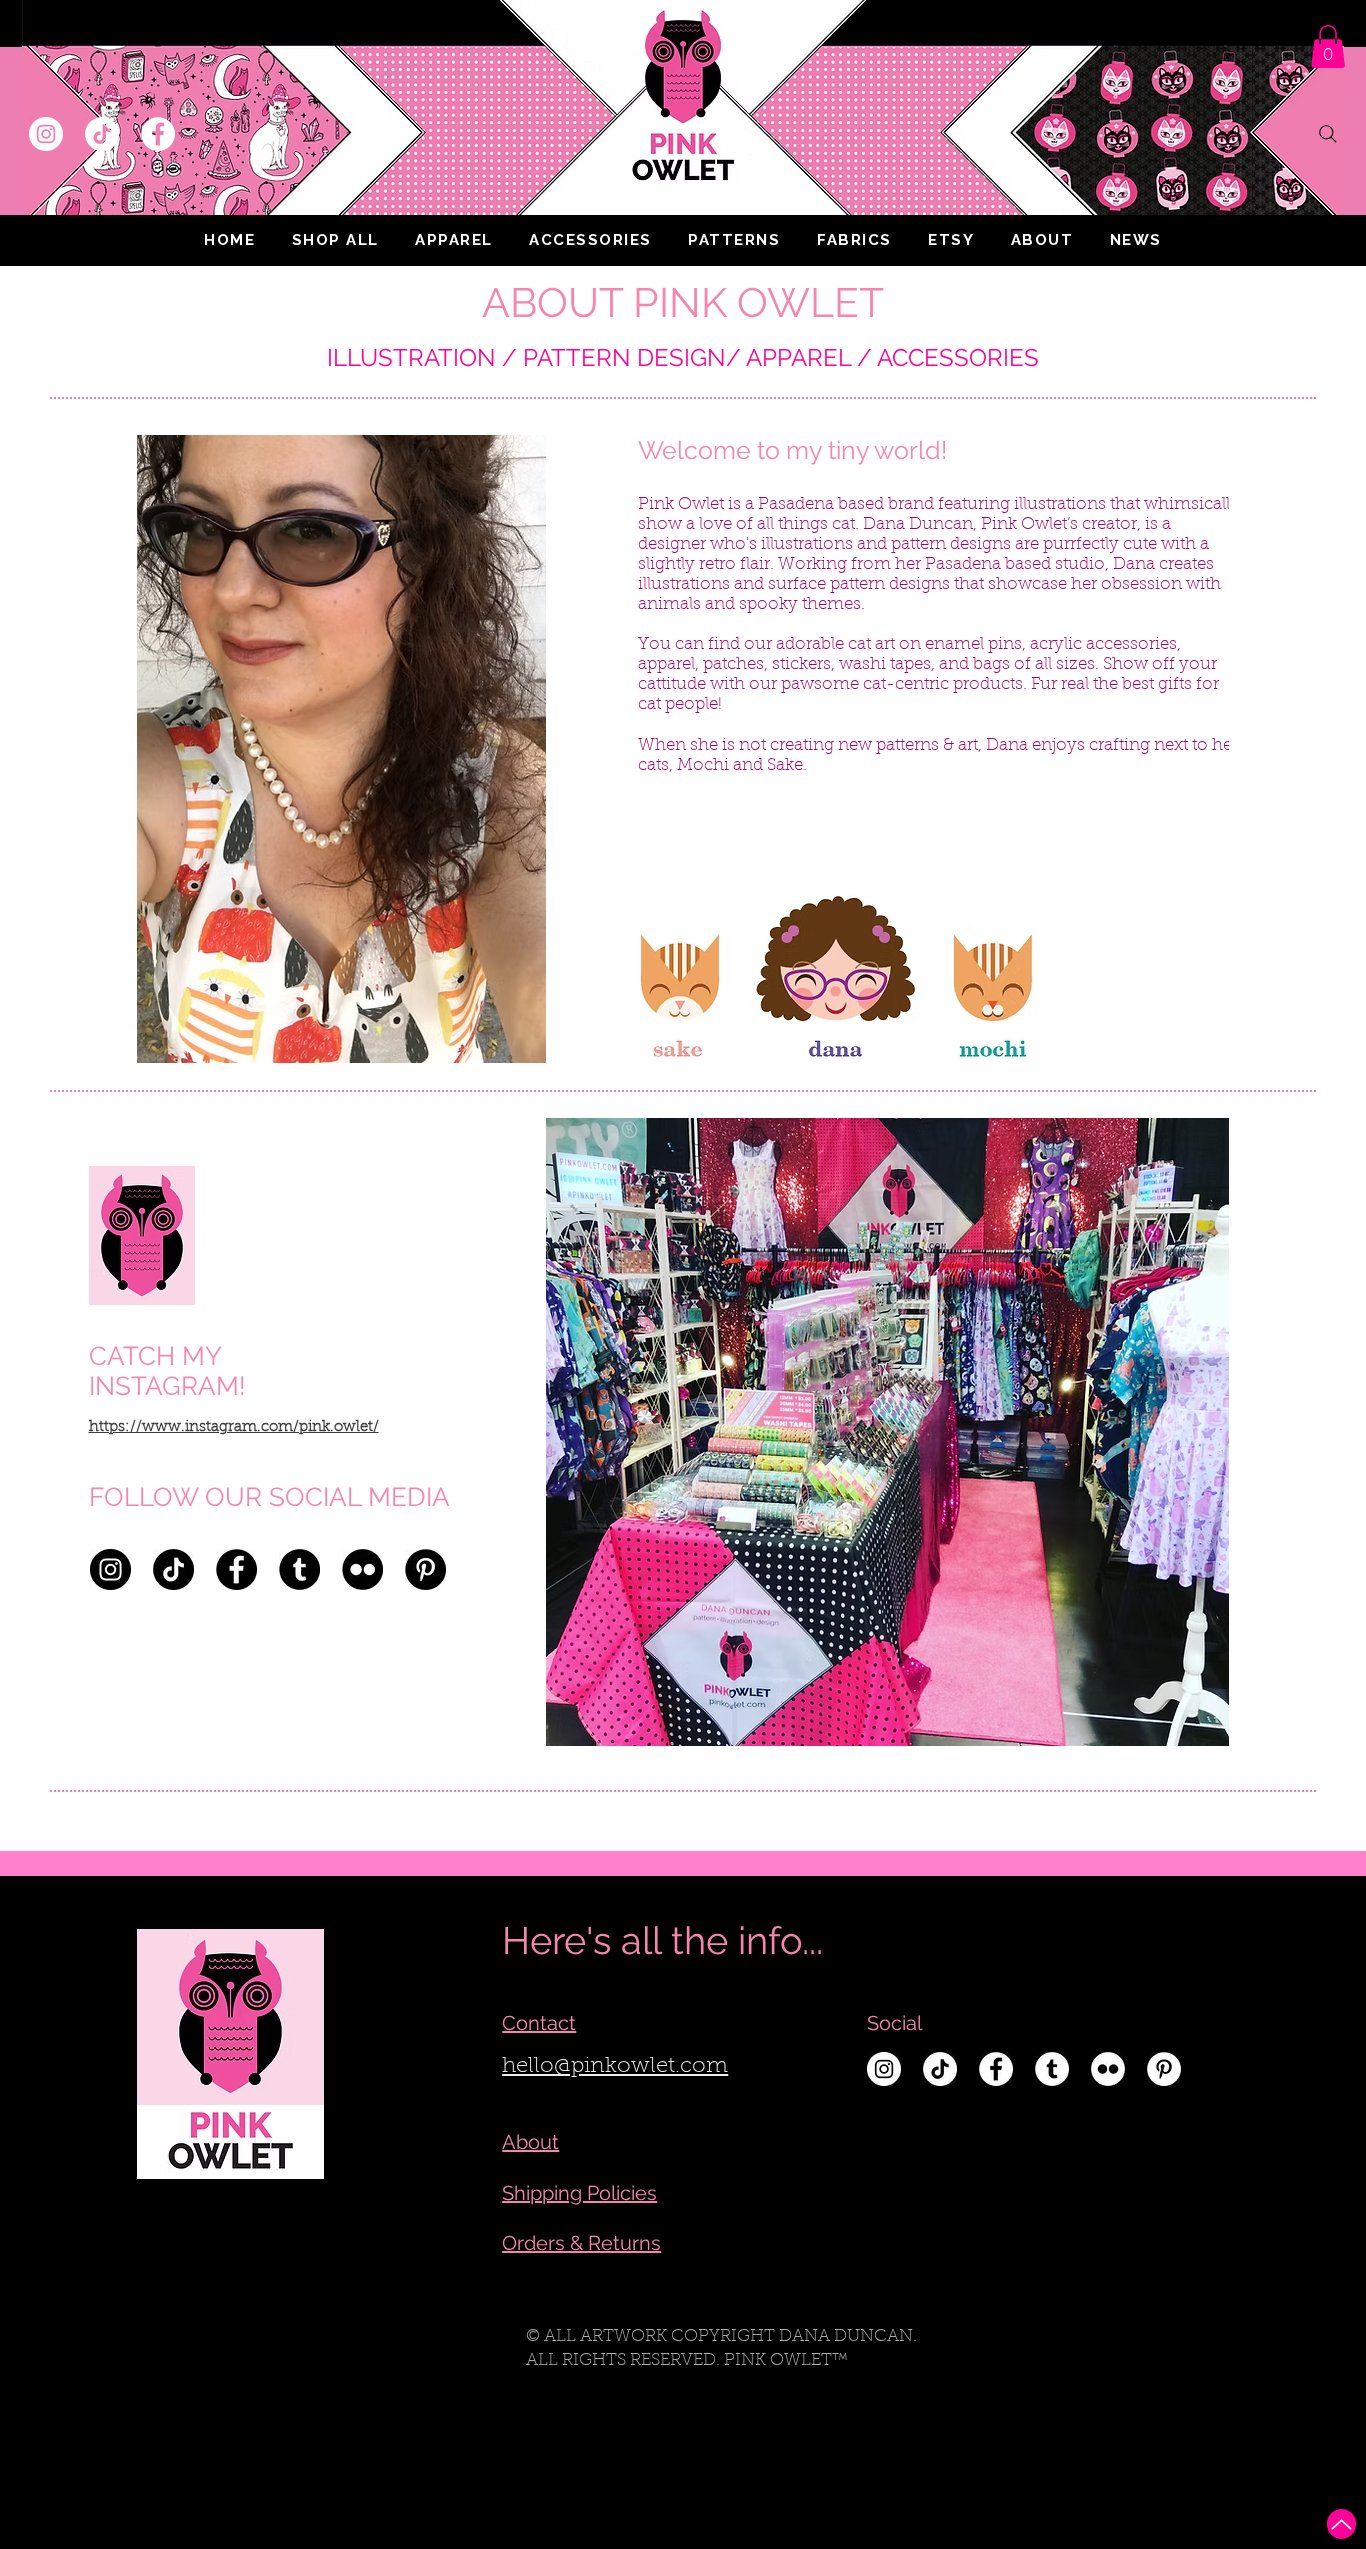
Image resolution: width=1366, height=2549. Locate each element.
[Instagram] (110, 1569)
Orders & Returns (581, 2243)
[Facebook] (236, 1569)
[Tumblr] (299, 1569)
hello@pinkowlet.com (615, 2067)
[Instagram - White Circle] (46, 134)
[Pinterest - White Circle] (1164, 2069)
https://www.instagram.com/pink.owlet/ (234, 1427)
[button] (454, 240)
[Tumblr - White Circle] (1052, 2069)
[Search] (1328, 134)
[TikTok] (102, 134)
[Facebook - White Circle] (158, 134)
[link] (1328, 46)
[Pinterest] (425, 1569)
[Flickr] (362, 1569)
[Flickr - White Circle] (1108, 2069)
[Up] (1341, 2524)
